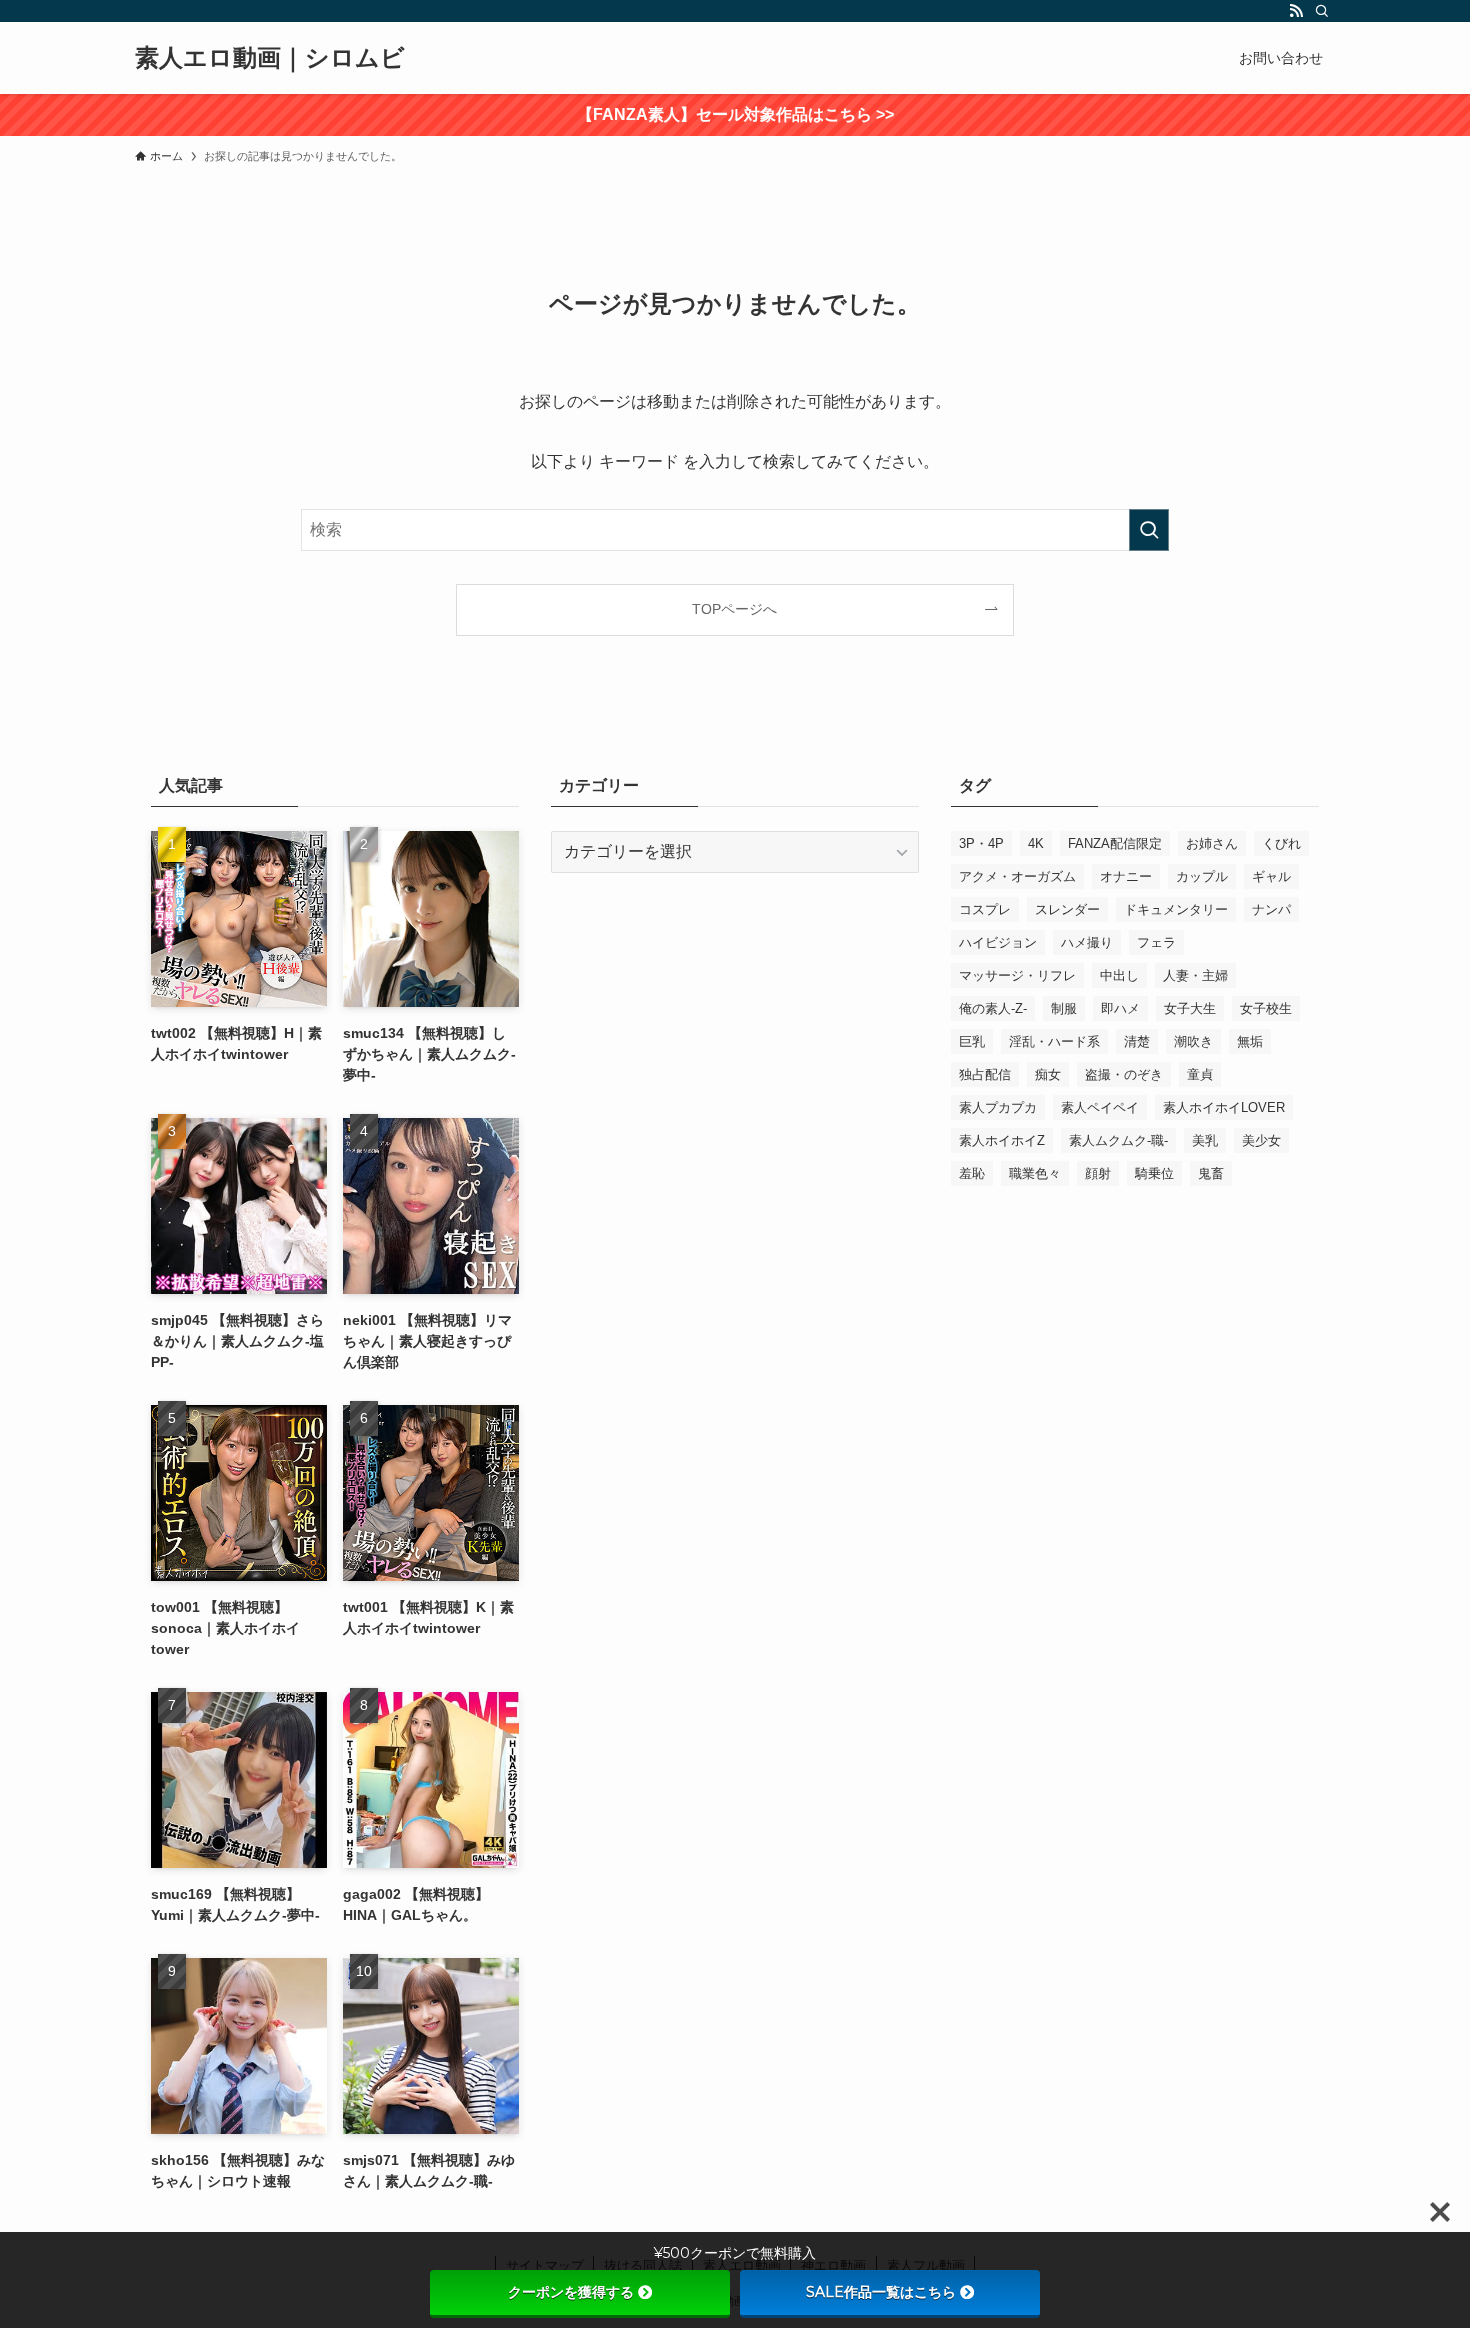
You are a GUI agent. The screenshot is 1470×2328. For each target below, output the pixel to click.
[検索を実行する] (1149, 530)
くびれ (1281, 843)
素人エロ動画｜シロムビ (270, 58)
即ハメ (1120, 1008)
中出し (1119, 975)
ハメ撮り (1087, 942)
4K (1036, 843)
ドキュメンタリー (1176, 909)
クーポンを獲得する (571, 2292)
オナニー (1126, 876)
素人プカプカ (998, 1107)
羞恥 (972, 1173)
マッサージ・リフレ (1017, 975)
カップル (1202, 876)
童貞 (1200, 1074)
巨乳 (972, 1041)
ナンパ (1271, 909)
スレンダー (1067, 909)
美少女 (1261, 1140)
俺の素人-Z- (993, 1008)
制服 (1064, 1008)
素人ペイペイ (1100, 1107)
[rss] (1296, 11)
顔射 (1098, 1173)
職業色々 (1035, 1173)
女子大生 (1190, 1008)
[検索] (1322, 11)
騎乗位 (1154, 1173)
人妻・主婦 (1195, 975)
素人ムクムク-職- (1118, 1140)
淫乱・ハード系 (1054, 1041)
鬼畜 (1211, 1173)
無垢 (1250, 1041)
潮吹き (1193, 1041)
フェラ (1156, 942)
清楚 (1137, 1041)
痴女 (1048, 1074)
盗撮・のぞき (1124, 1074)
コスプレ (985, 909)
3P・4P (981, 843)
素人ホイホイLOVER (1224, 1107)
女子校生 (1266, 1008)
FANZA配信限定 (1115, 843)
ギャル (1271, 876)
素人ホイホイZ (1002, 1140)
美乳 (1205, 1140)
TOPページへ (734, 609)
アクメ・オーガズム (1017, 876)
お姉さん (1212, 843)
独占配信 (985, 1074)
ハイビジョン (998, 942)
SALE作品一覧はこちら (881, 2292)
